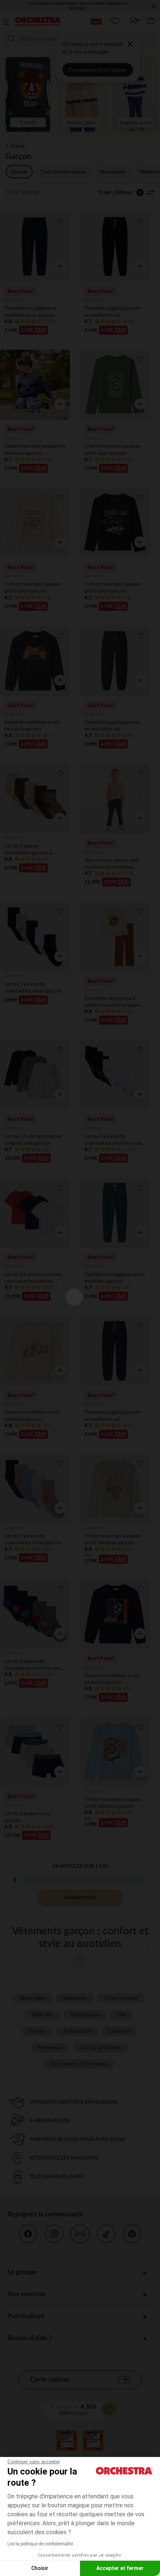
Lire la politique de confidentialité (40, 2544)
